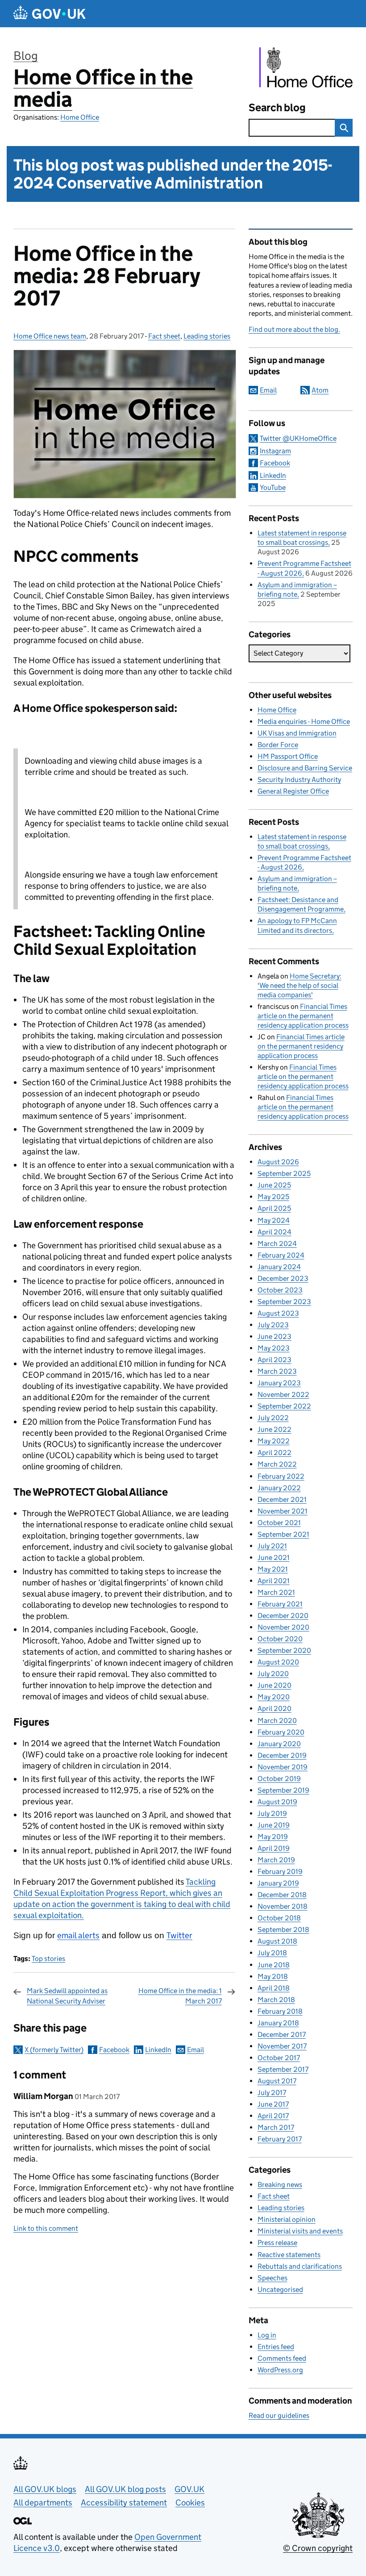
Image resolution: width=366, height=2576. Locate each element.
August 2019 (277, 1802)
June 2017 (273, 2104)
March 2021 (276, 1592)
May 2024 (274, 1220)
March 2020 (277, 1721)
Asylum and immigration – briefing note (297, 883)
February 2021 (280, 1604)
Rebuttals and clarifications (300, 2266)
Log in (267, 2335)
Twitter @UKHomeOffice (298, 438)
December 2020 (283, 1616)
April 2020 (274, 1708)
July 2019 (272, 1813)
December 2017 (282, 2034)
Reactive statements (289, 2255)
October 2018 (279, 1918)
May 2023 (274, 1348)
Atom (320, 390)
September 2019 (283, 1790)
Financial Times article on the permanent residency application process (303, 1016)
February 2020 (281, 1732)
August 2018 (277, 1941)
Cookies (190, 2503)
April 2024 (274, 1232)
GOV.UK (189, 2489)
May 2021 (273, 1569)
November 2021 (283, 1511)
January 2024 (279, 1267)
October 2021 (279, 1523)
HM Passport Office (288, 756)
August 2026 (278, 1162)
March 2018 (276, 2000)
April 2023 (274, 1360)
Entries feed (276, 2347)
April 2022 (274, 1453)
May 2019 (273, 1837)
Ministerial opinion (287, 2219)
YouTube (273, 487)
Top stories (48, 1959)
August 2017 (277, 2081)
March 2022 (277, 1464)
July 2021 (272, 1546)
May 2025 (273, 1197)
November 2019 (283, 1767)
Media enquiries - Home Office (304, 721)
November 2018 (283, 1906)
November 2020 (283, 1627)
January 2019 (278, 1883)
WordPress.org (280, 2370)
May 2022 (274, 1441)
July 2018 (272, 1953)
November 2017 (282, 2046)
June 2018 (274, 1965)
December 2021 (282, 1499)
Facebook (114, 2050)
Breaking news (280, 2185)
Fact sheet (164, 336)
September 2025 (284, 1173)
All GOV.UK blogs (45, 2489)
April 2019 (274, 1848)
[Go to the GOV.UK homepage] (50, 14)
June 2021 (274, 1558)
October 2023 (280, 1290)
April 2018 (274, 1988)
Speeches (272, 2278)
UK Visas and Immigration (297, 733)
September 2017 (283, 2069)
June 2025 (274, 1185)
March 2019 (276, 1860)
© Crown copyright (318, 2548)
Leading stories (207, 336)
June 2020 (274, 1685)
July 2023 (273, 1325)
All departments (43, 2503)
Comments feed (282, 2358)
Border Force (278, 745)
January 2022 (279, 1488)
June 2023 (274, 1336)
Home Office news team (50, 336)
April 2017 (273, 2116)
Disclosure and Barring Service (305, 768)
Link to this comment (46, 2228)
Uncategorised (280, 2290)
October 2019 (279, 1779)
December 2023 (283, 1278)
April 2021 (274, 1581)
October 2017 (279, 2058)
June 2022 (274, 1429)
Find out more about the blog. (294, 329)
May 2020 (274, 1697)
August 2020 (278, 1662)
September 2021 (283, 1534)
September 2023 (284, 1302)
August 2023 (278, 1313)
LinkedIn (158, 2050)
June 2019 (274, 1825)
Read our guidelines (279, 2415)
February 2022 (281, 1476)
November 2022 (283, 1395)
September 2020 (284, 1650)
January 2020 (279, 1744)
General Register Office (293, 791)
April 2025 (274, 1208)
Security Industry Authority (299, 780)
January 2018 (278, 2023)
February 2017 (280, 2139)
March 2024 (277, 1244)
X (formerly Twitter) (54, 2050)
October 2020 (280, 1639)
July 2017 (272, 2093)
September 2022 (284, 1406)
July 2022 (273, 1418)
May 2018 (273, 1976)
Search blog (277, 107)
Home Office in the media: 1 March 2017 (180, 1996)
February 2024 (281, 1255)
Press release (277, 2243)
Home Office (80, 117)
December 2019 (282, 1755)
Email (195, 2050)
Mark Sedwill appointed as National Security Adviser (67, 1996)
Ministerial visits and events (300, 2231)
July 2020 (273, 1674)
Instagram (275, 451)
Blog (26, 56)
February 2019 (280, 1871)
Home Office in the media (103, 88)
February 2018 (280, 2011)
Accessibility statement (124, 2503)
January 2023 (279, 1383)
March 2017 (276, 2127)
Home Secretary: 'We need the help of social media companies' (299, 985)
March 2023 (277, 1371)
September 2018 (283, 1930)
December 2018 (282, 1895)
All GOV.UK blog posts (125, 2489)
